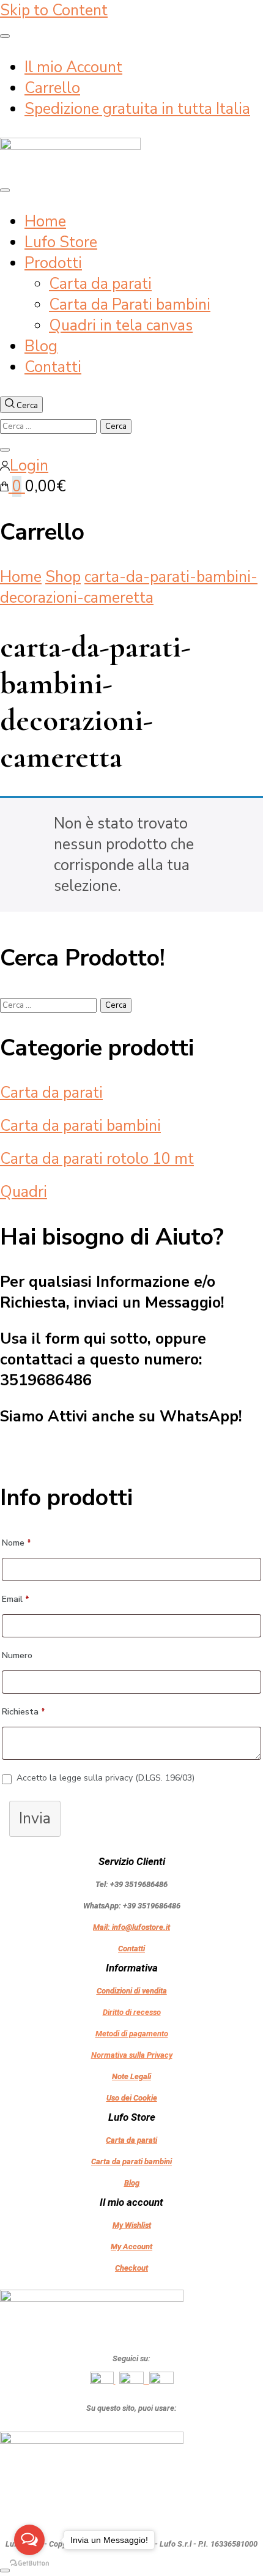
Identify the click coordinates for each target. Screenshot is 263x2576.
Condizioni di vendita (132, 1991)
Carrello (52, 88)
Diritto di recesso (132, 2012)
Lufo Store (61, 242)
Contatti (53, 367)
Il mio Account (73, 67)
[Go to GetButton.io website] (29, 2563)
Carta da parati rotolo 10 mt (97, 1159)
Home (45, 221)
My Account (131, 2247)
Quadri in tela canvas (121, 326)
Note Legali (131, 2076)
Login (29, 466)
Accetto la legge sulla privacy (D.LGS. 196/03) (106, 1778)
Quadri (24, 1192)
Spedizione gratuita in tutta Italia (137, 109)
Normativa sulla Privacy (132, 2055)
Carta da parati (100, 284)
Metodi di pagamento (132, 2034)
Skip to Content (54, 10)
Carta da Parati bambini (130, 305)
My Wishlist (132, 2225)
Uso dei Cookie (132, 2098)
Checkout (131, 2268)
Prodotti (53, 263)
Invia (35, 1818)
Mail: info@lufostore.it (131, 1927)
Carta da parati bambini (80, 1126)
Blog (41, 346)
